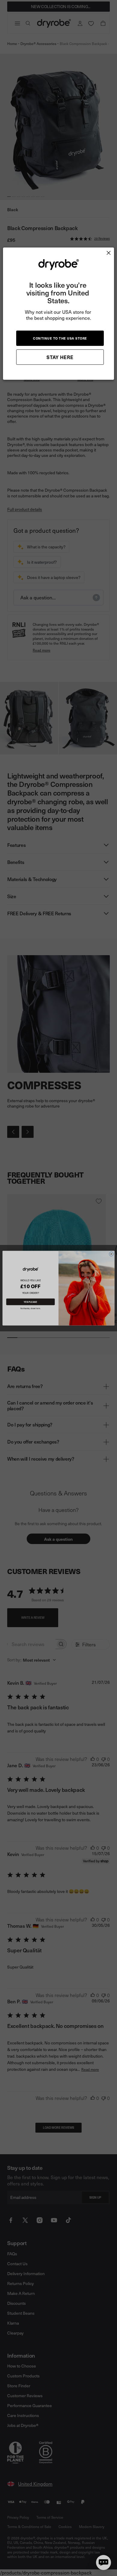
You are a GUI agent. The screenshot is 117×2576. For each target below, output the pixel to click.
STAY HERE (60, 357)
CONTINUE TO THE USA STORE (60, 338)
